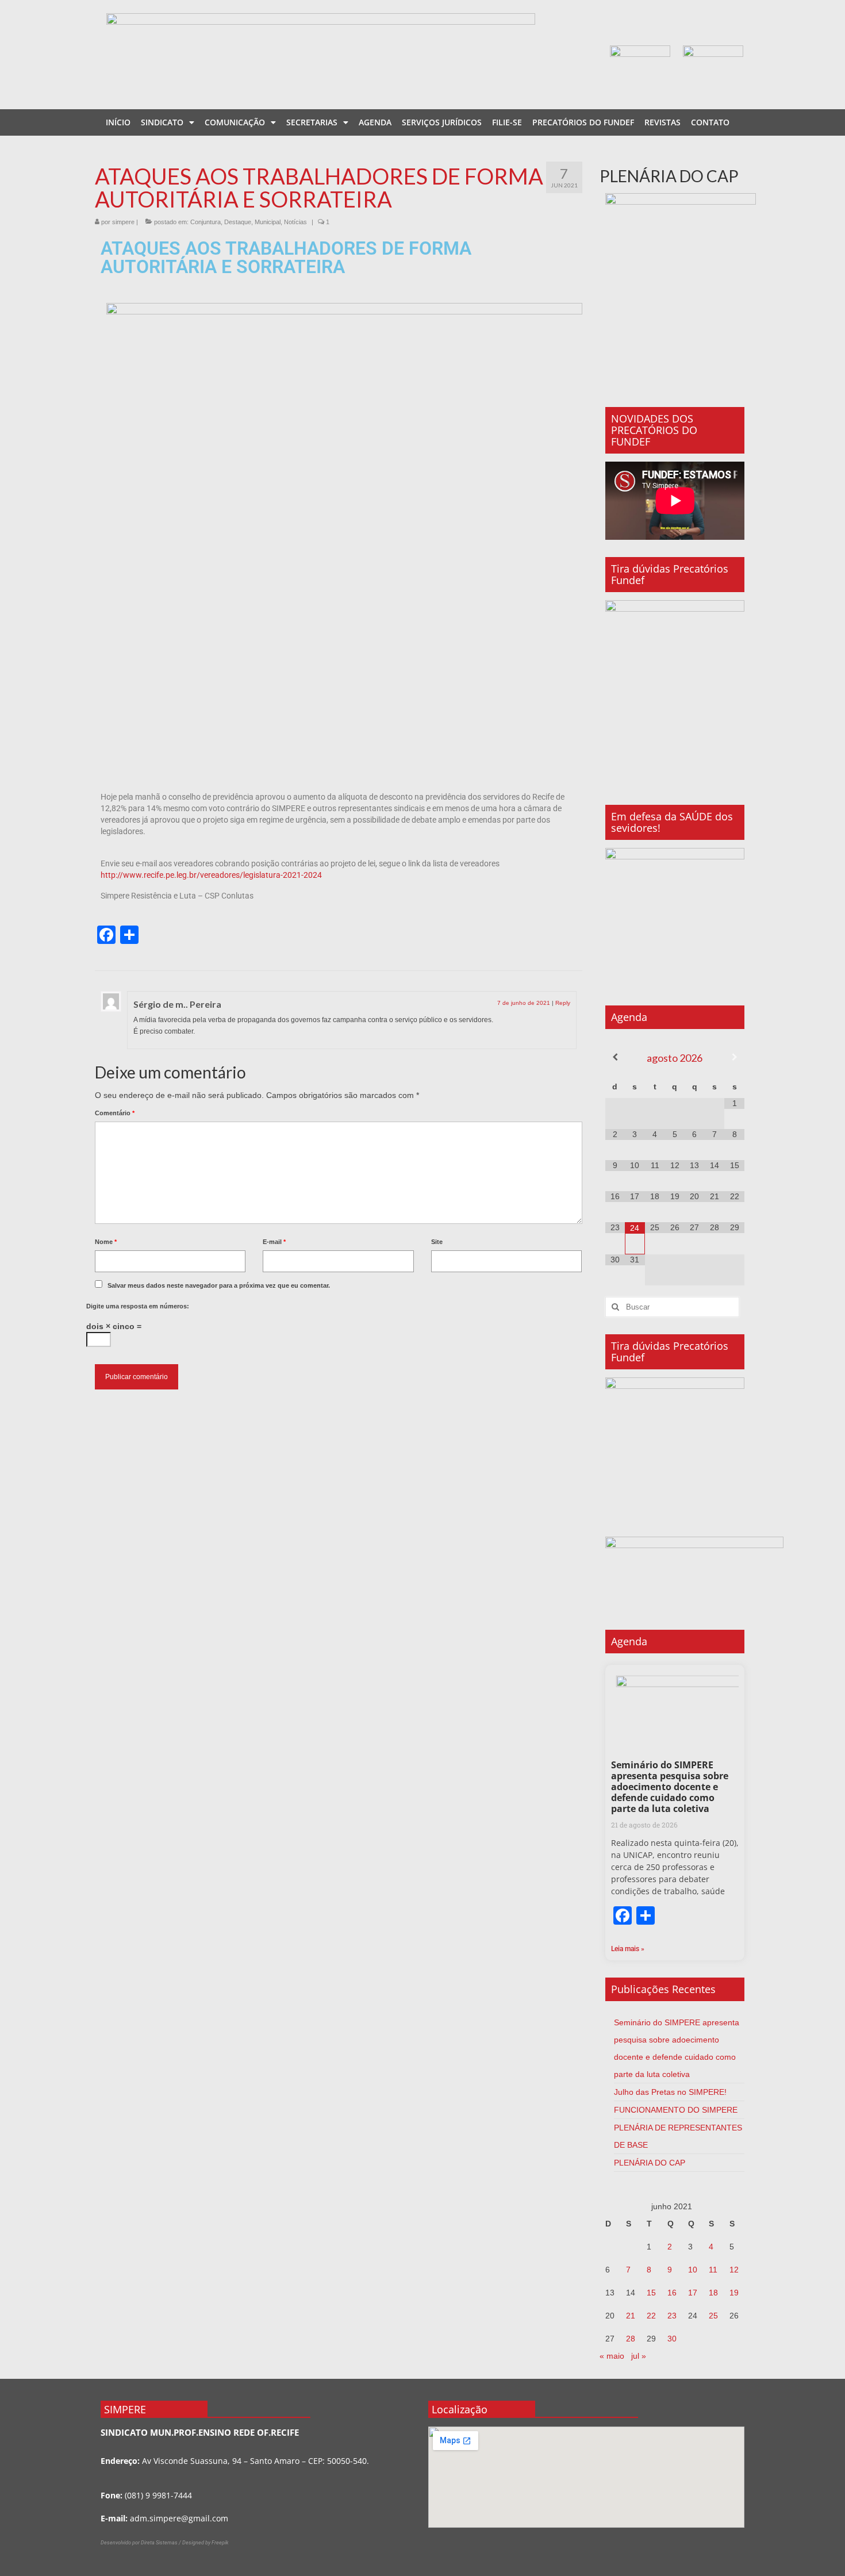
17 (693, 2293)
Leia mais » (628, 1949)
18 (713, 2293)
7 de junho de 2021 (524, 1003)
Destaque (238, 222)
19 (734, 2293)
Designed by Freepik (205, 2543)
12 (734, 2270)
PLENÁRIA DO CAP (650, 2163)
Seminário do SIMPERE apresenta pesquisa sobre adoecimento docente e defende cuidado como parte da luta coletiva (670, 1787)
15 (651, 2293)
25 (713, 2316)
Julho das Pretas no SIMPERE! (670, 2092)
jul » (639, 2356)
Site (437, 1242)
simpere (123, 222)
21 (631, 2316)
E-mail (274, 1242)
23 (672, 2316)
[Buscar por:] (672, 1307)
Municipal (268, 222)
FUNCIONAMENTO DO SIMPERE (676, 2110)
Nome (106, 1242)
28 (631, 2339)
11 (713, 2270)
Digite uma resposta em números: (138, 1306)
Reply (563, 1003)
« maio (612, 2356)
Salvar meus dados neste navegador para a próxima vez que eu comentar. (219, 1285)
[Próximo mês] (734, 1057)
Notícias (295, 222)
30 (672, 2339)
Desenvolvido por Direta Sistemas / (141, 2543)
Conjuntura (206, 222)
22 (651, 2316)
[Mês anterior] (615, 1057)
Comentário (115, 1113)
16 (672, 2293)
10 (693, 2270)
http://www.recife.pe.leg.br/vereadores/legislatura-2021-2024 (211, 875)
